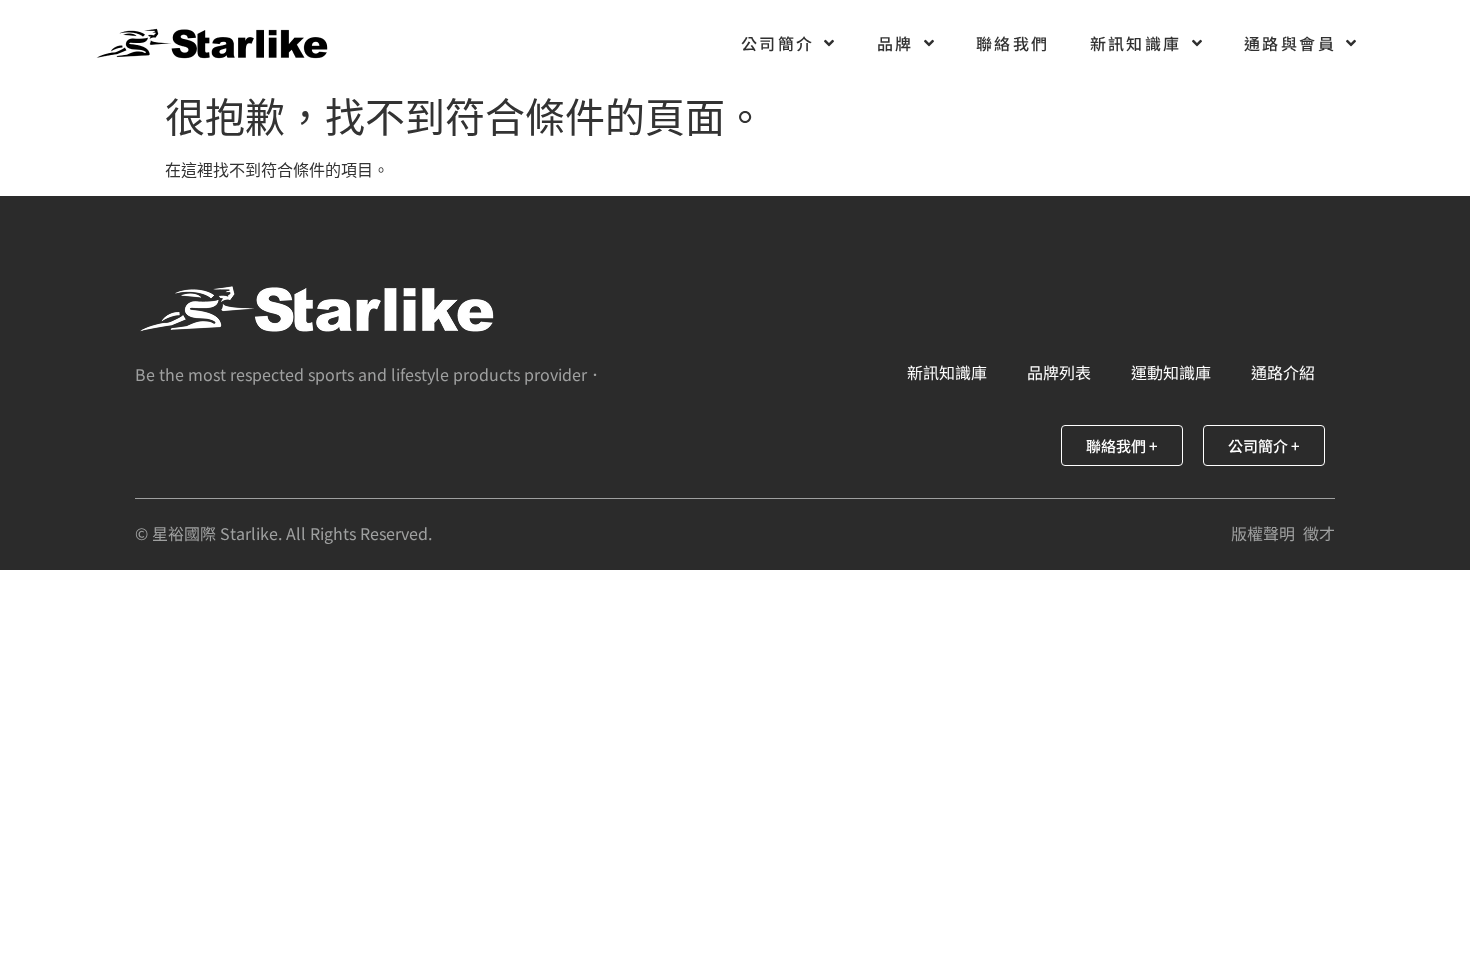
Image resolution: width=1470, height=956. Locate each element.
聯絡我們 (1013, 43)
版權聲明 (1263, 533)
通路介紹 (1283, 372)
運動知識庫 (1171, 372)
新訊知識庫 (1136, 43)
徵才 (1319, 533)
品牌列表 (1059, 372)
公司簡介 (778, 43)
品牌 (895, 43)
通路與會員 (1290, 43)
